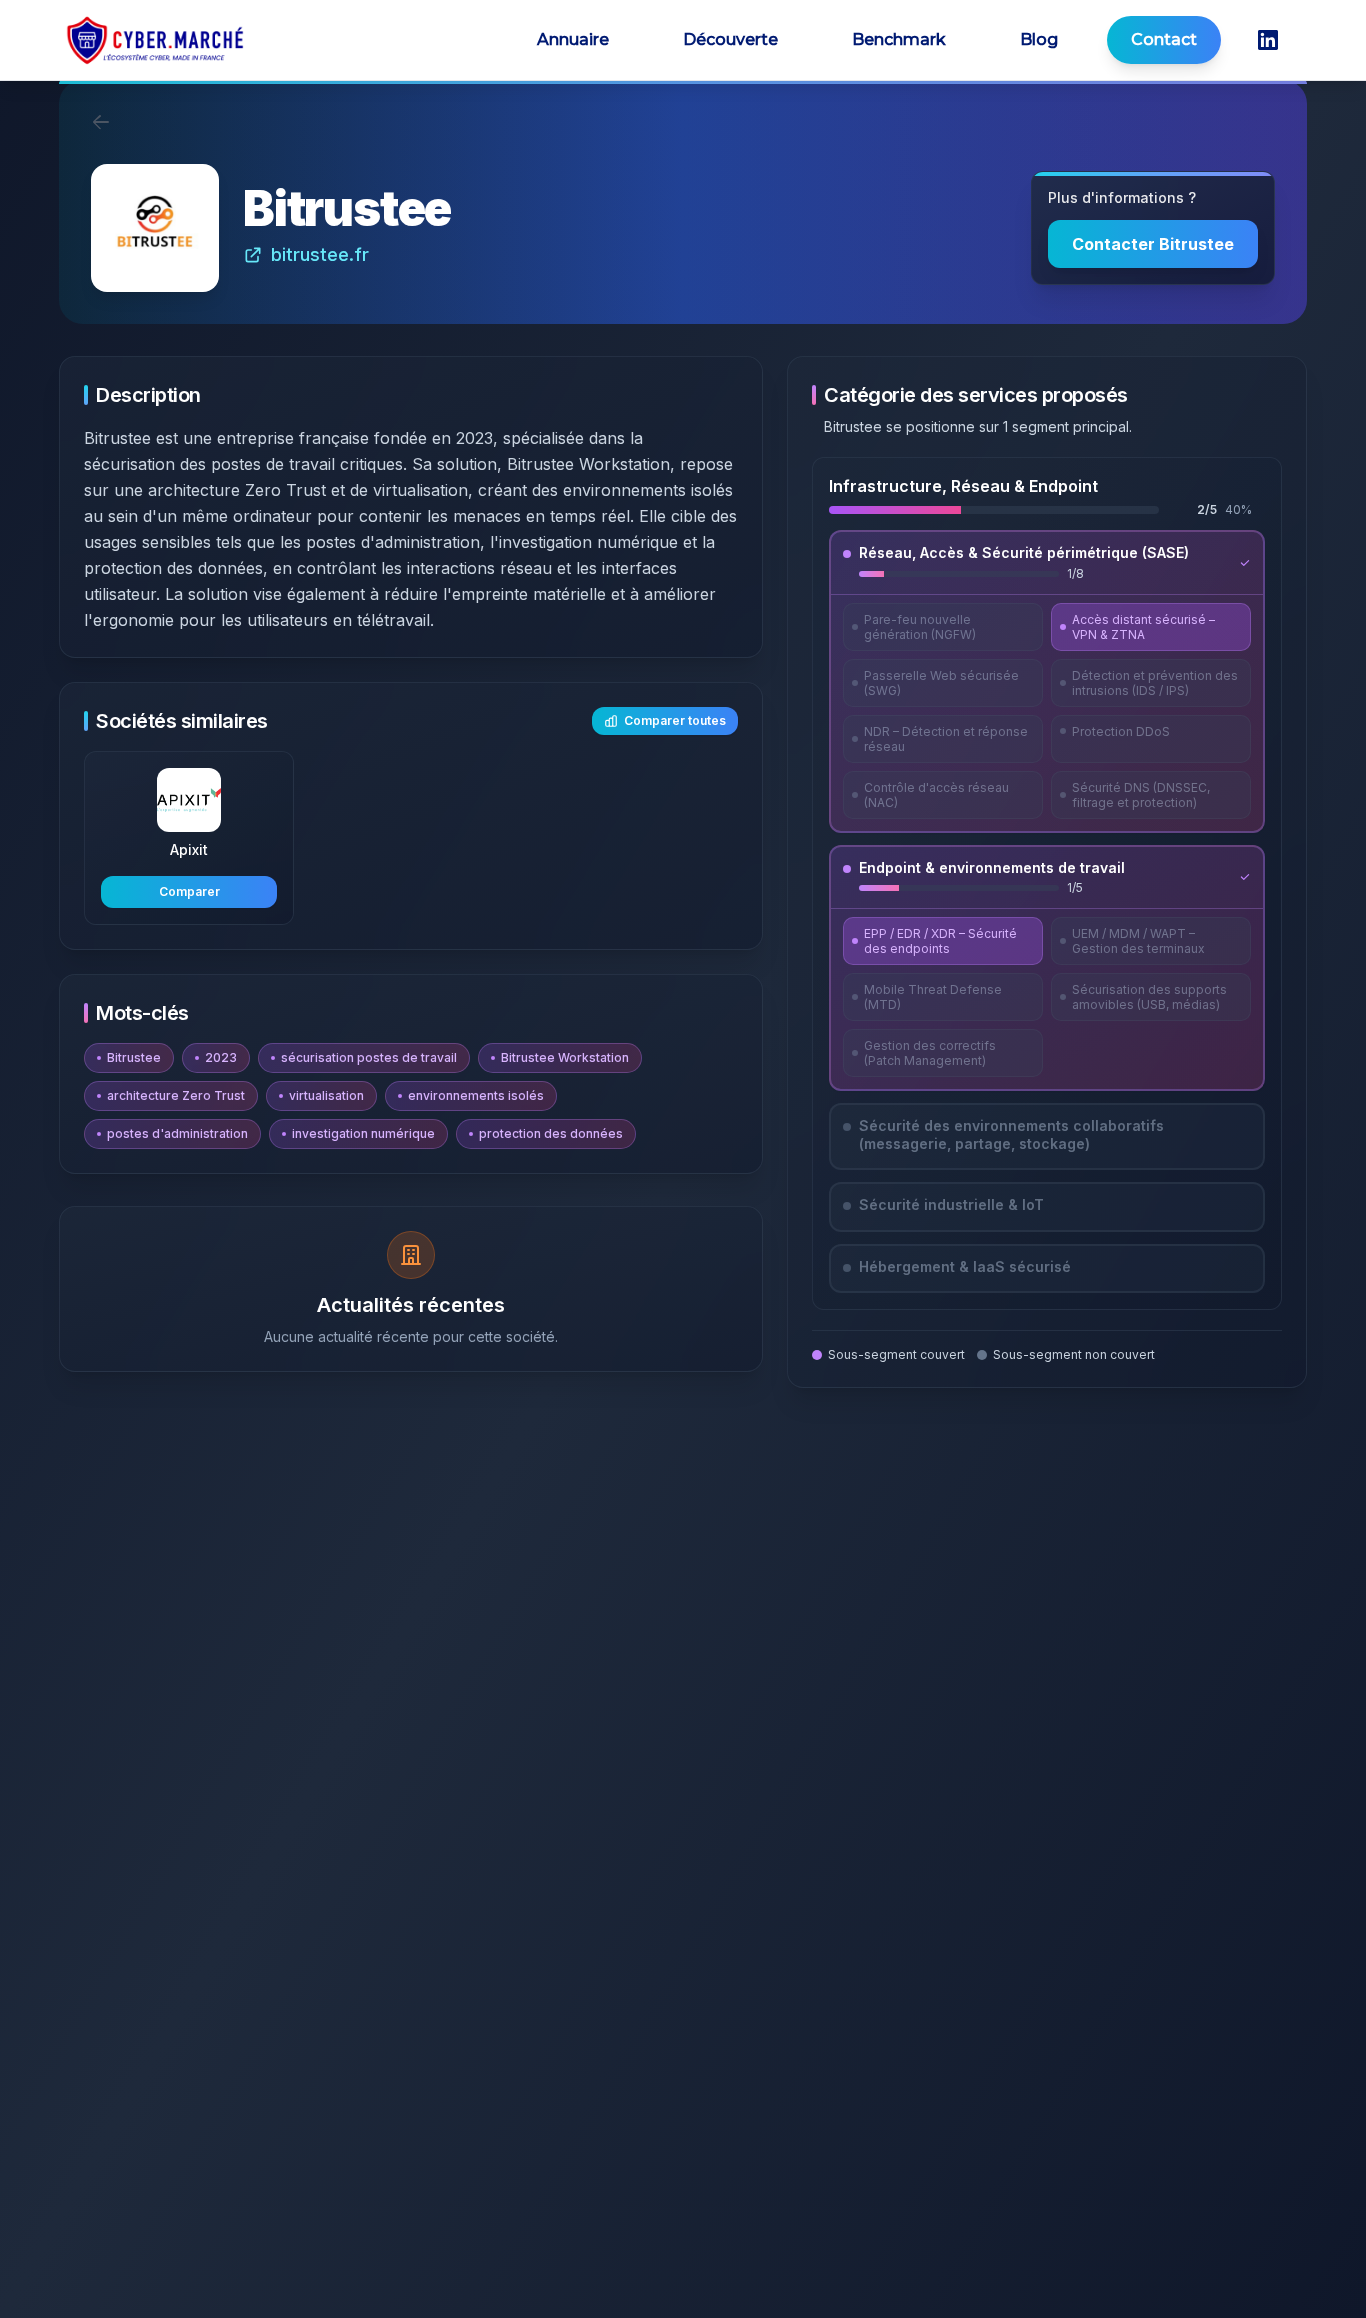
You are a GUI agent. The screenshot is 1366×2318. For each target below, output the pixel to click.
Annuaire (573, 39)
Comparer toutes (675, 720)
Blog (1039, 39)
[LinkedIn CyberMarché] (1268, 40)
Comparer (189, 891)
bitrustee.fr (320, 254)
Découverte (730, 39)
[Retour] (101, 122)
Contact (1164, 39)
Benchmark (899, 39)
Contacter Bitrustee (1153, 244)
